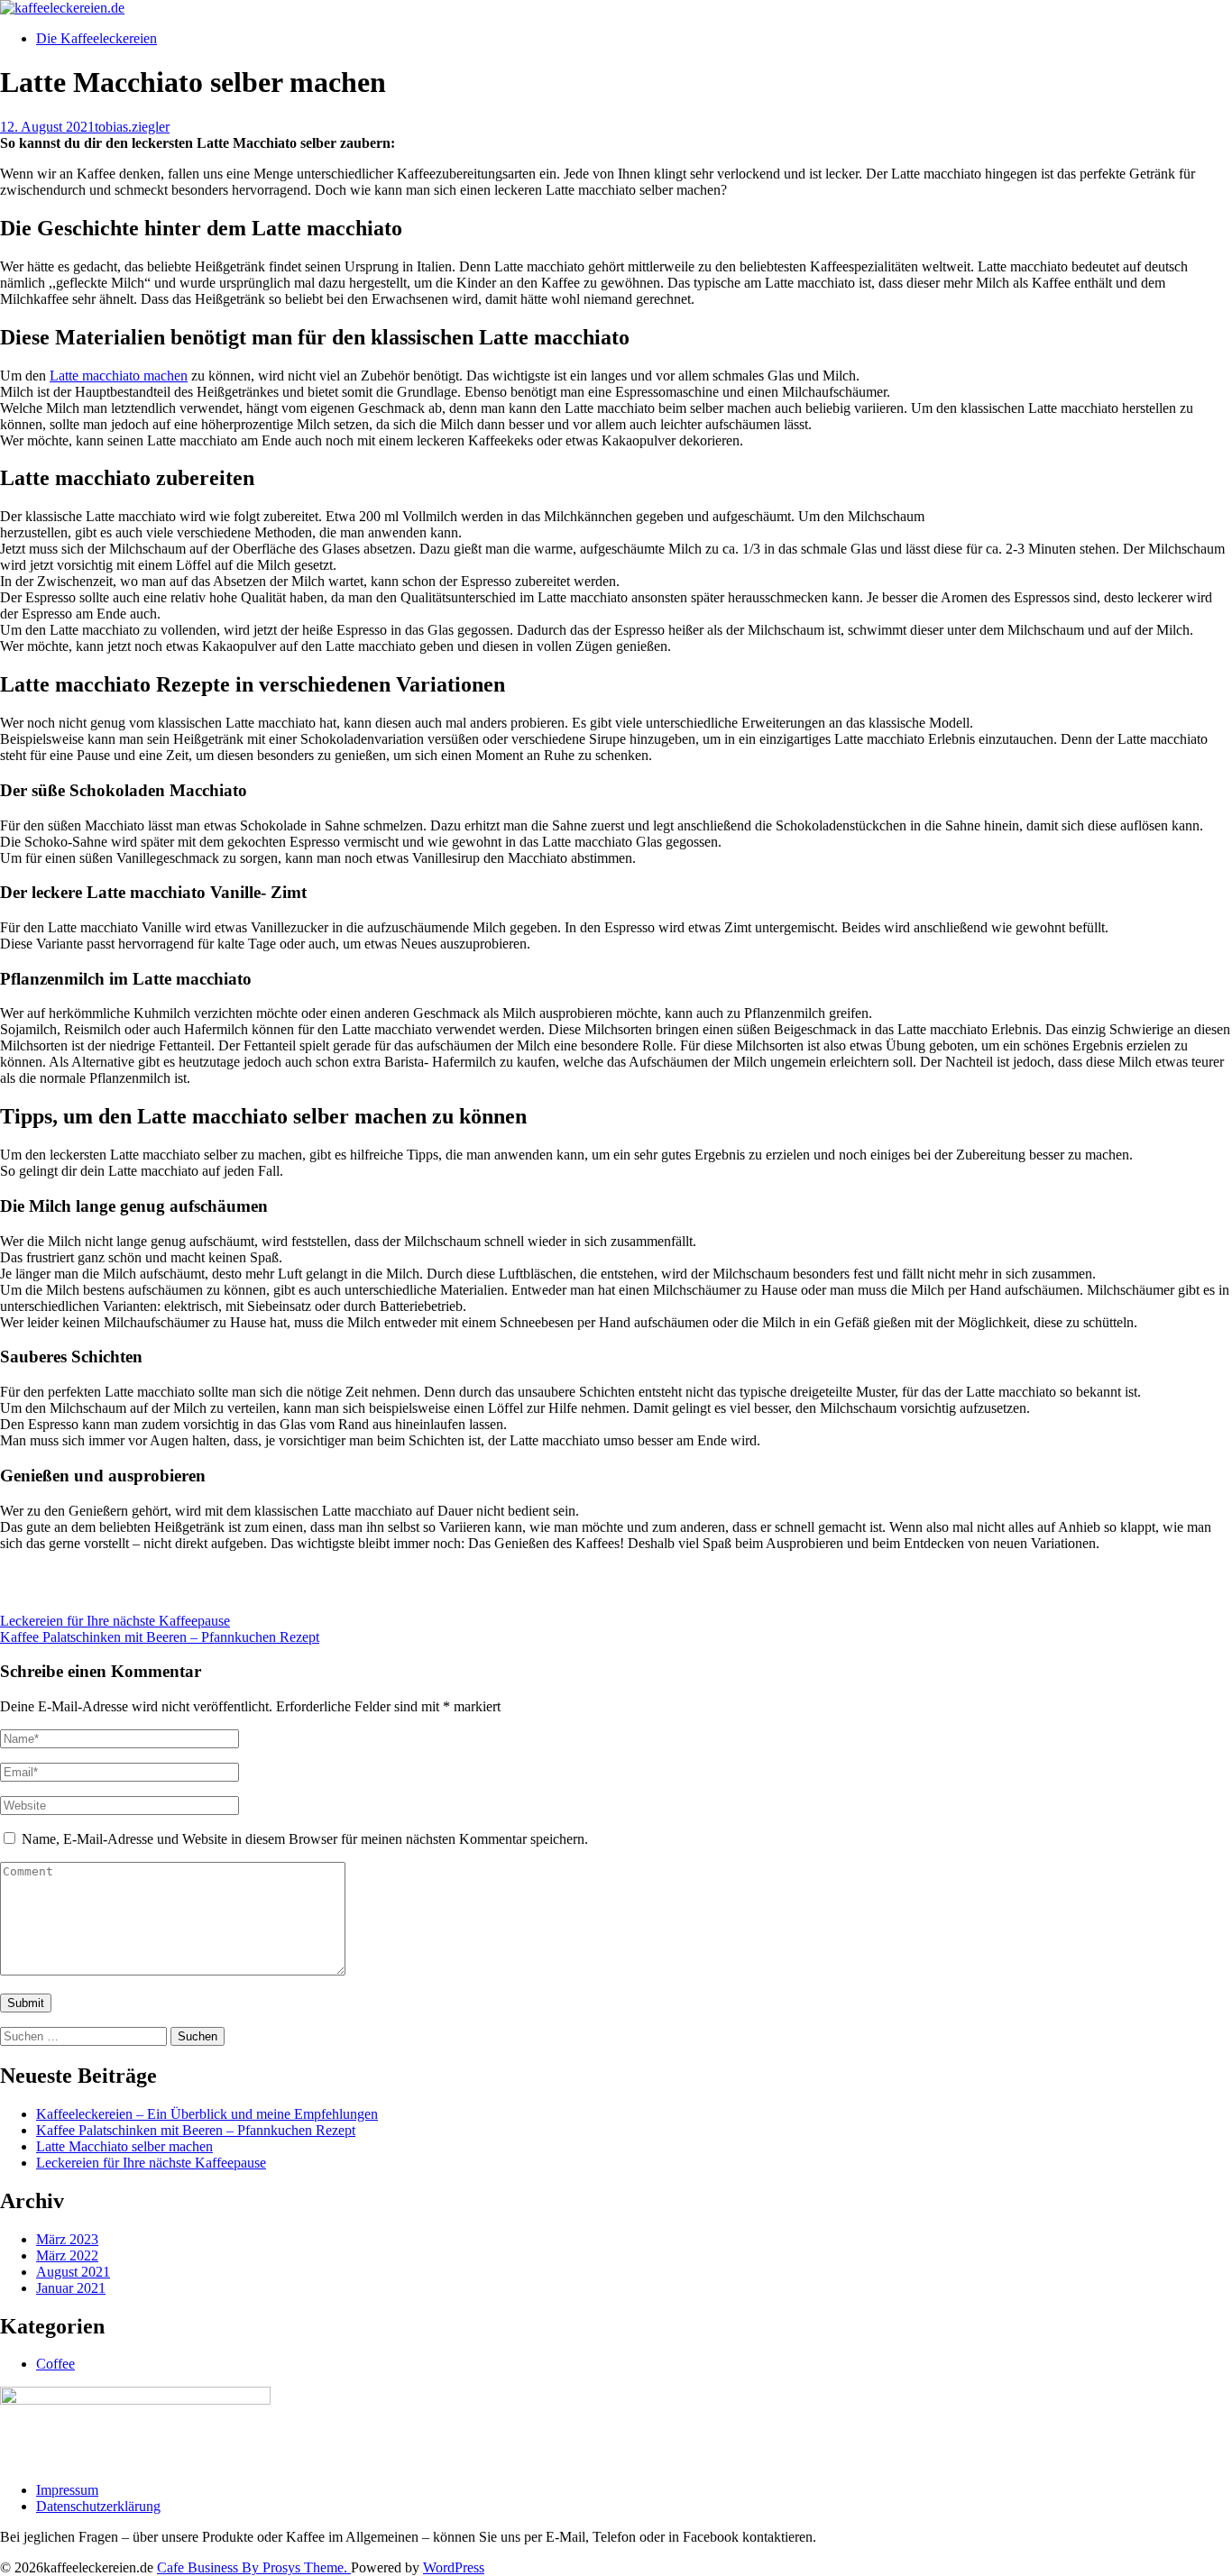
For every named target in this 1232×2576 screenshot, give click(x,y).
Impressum (67, 2490)
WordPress (454, 2567)
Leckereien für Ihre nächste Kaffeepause (115, 1621)
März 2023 (67, 2239)
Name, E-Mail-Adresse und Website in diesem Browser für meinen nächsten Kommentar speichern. (305, 1839)
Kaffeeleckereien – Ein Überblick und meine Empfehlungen (207, 2114)
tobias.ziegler (132, 127)
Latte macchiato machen (119, 376)
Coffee (55, 2364)
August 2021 (73, 2272)
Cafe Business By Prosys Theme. (254, 2567)
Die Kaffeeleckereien (97, 38)
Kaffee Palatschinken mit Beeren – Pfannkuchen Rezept (160, 1637)
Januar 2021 (71, 2288)
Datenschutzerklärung (98, 2506)
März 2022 (67, 2255)
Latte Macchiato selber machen (124, 2146)
